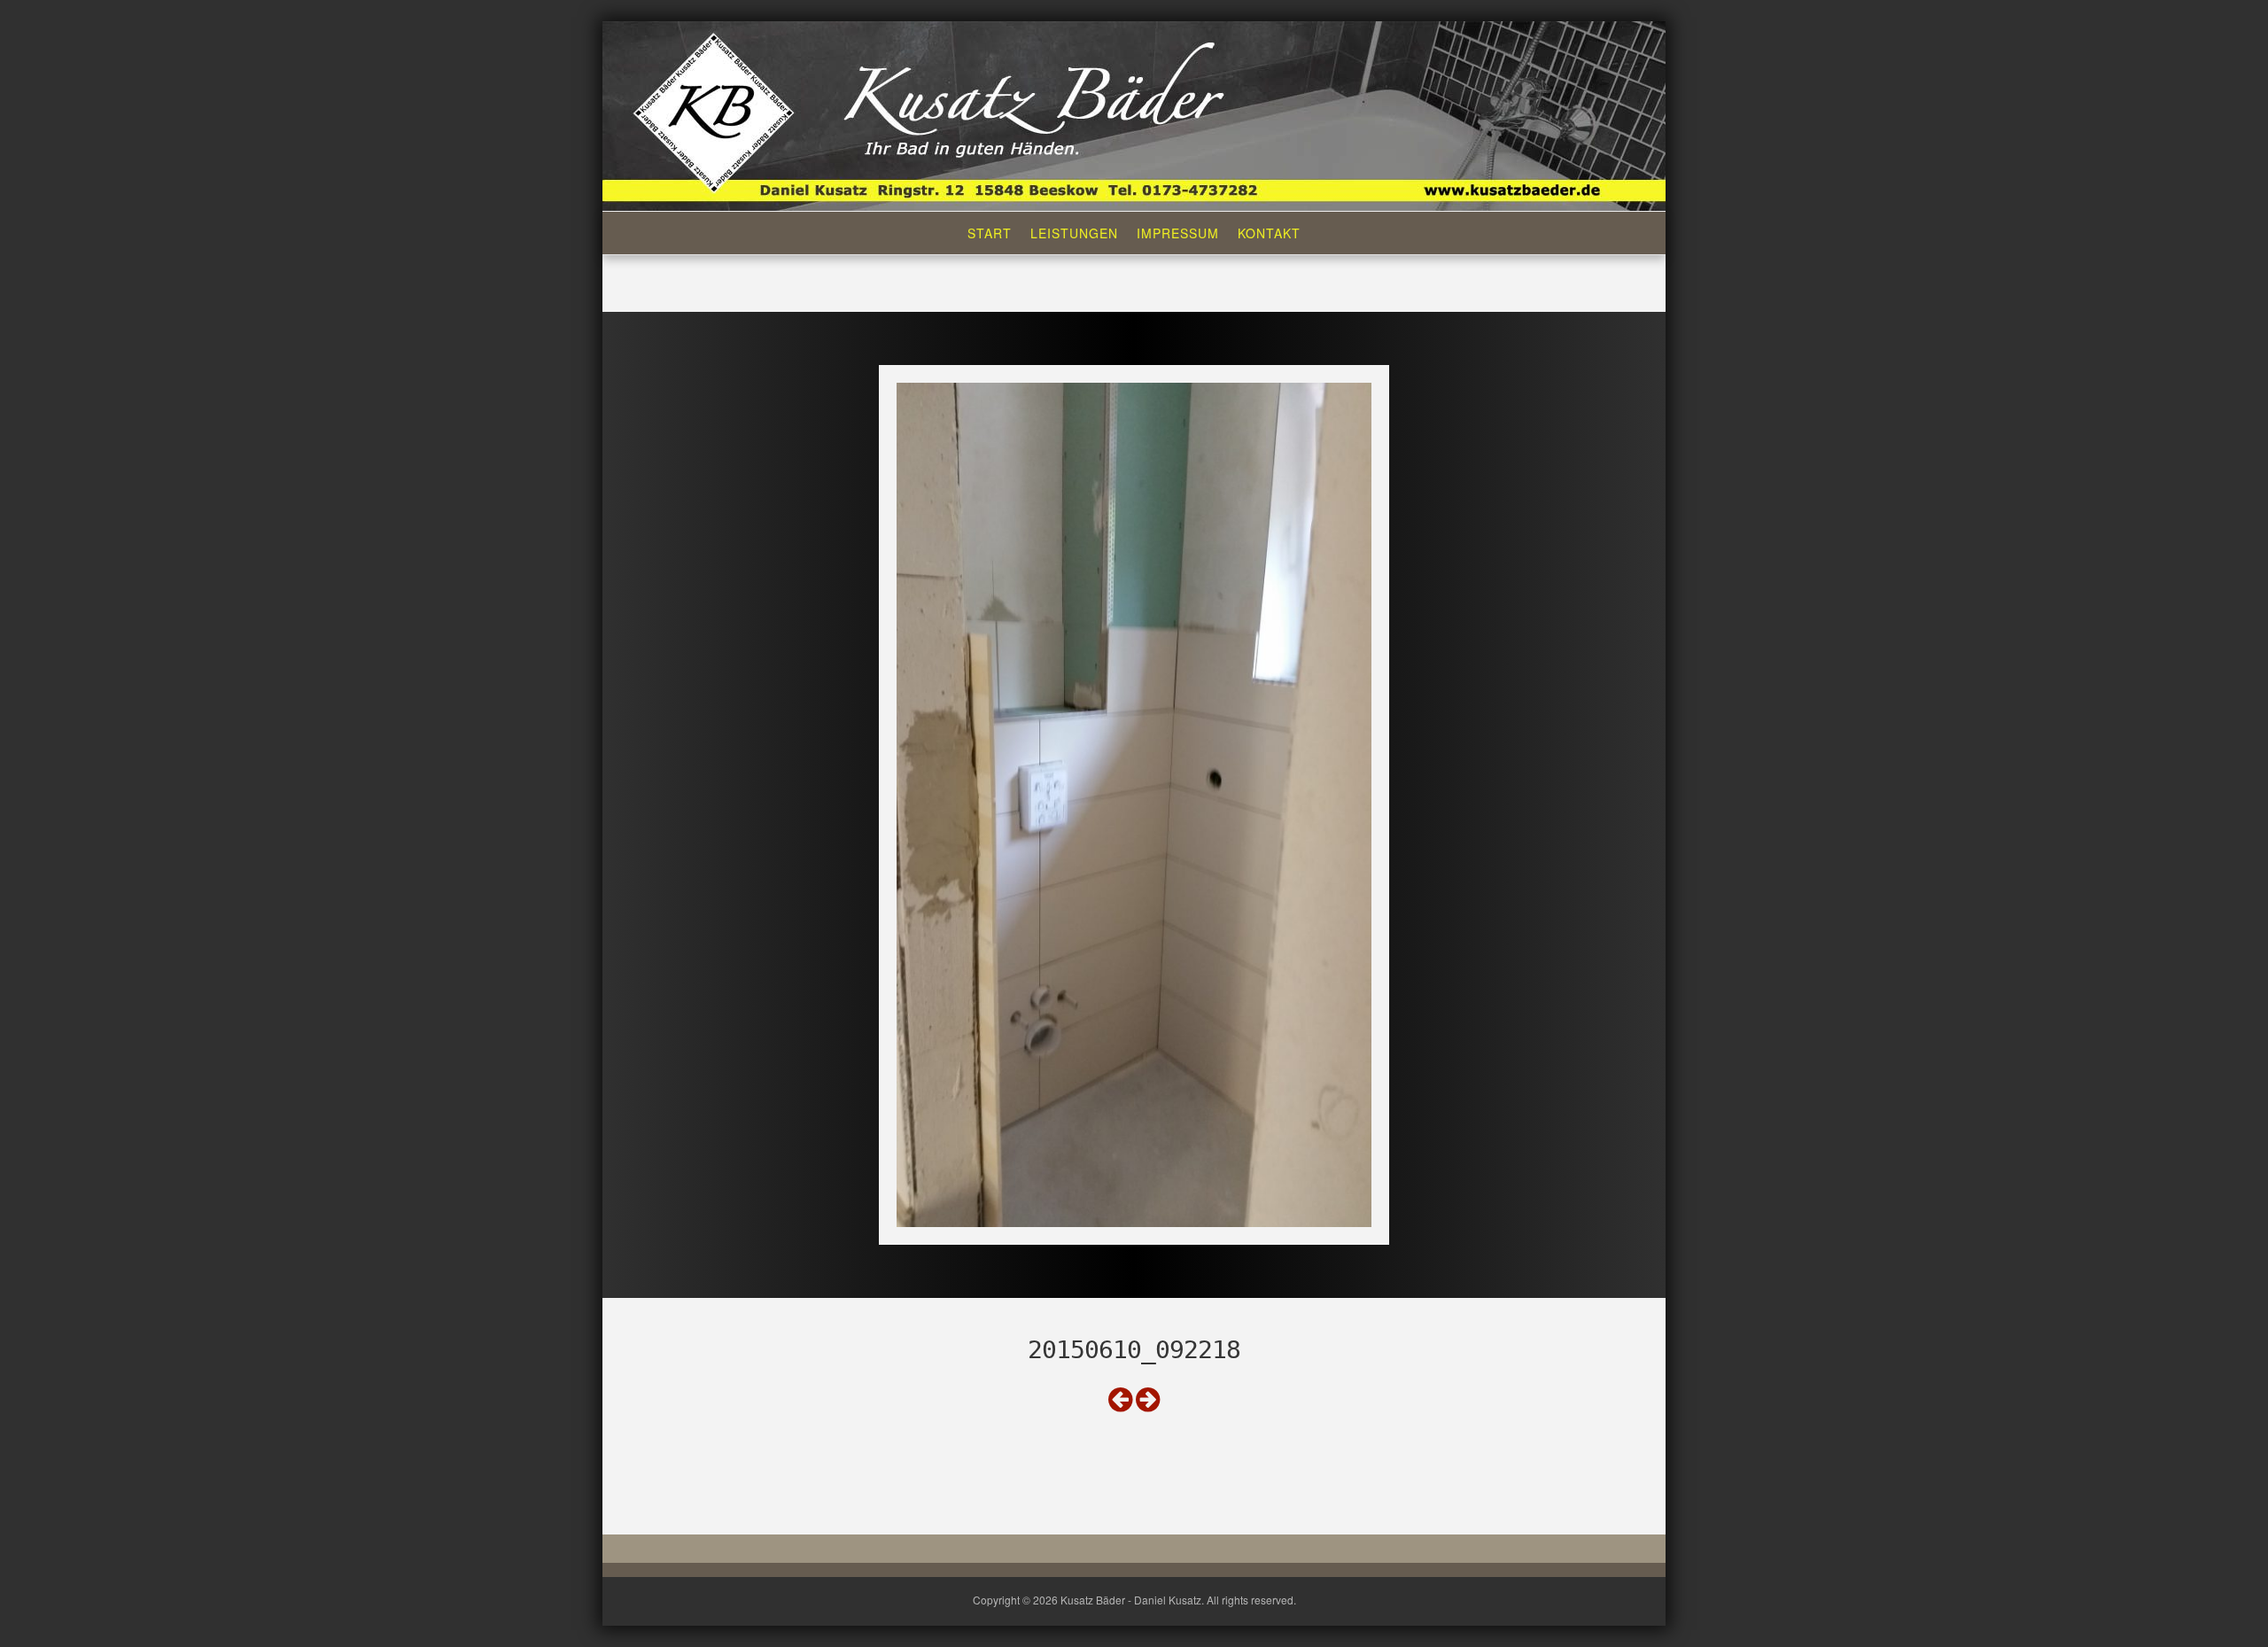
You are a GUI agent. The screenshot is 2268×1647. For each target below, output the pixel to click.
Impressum (1178, 233)
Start (990, 233)
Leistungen (1074, 233)
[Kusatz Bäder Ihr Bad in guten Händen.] (1134, 114)
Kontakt (1269, 233)
